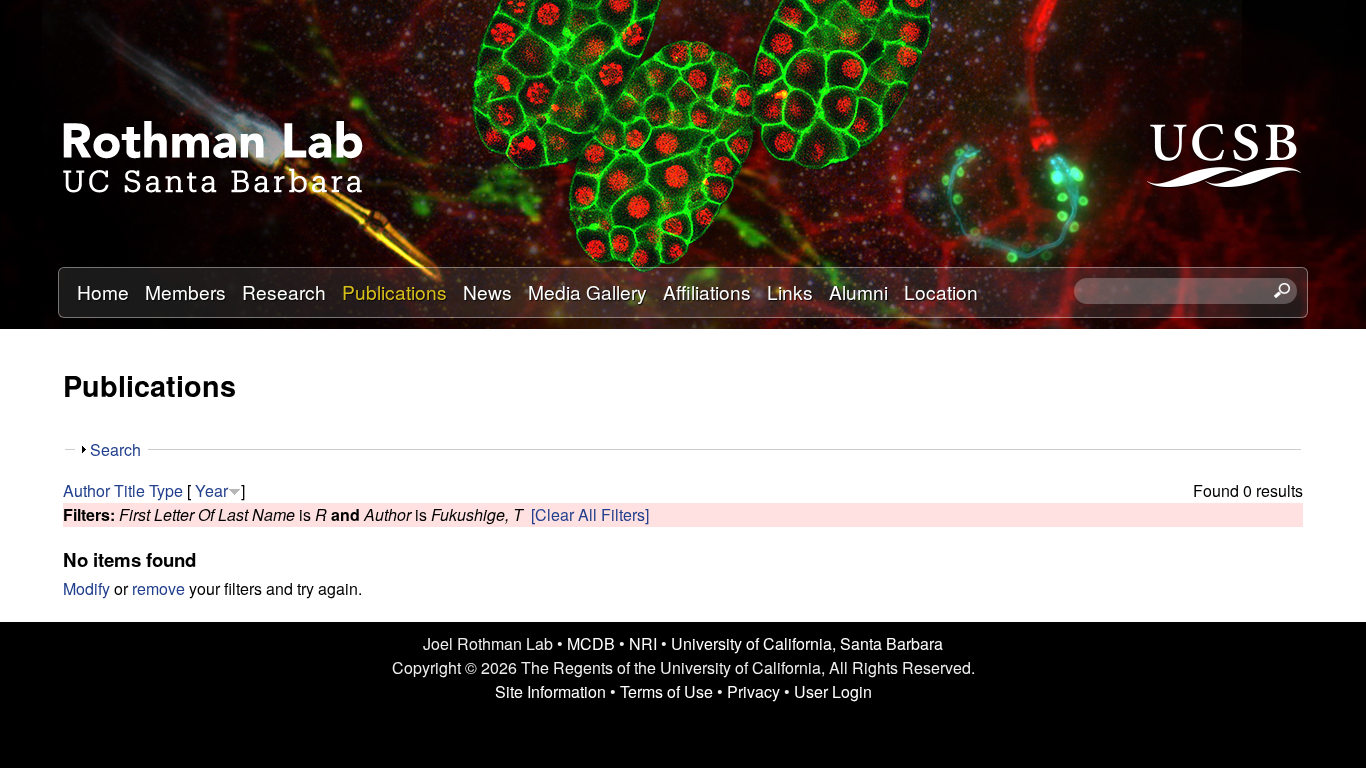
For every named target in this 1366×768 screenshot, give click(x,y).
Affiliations (707, 291)
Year (211, 490)
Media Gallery (587, 291)
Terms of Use (666, 691)
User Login (833, 691)
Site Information (550, 691)
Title (129, 490)
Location (941, 291)
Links (790, 291)
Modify (86, 588)
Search (115, 449)
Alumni (858, 291)
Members (185, 291)
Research (284, 291)
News (487, 291)
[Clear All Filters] (590, 514)
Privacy (753, 691)
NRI (643, 643)
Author (86, 490)
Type (166, 490)
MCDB (591, 643)
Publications (394, 291)
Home (103, 291)
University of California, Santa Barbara (807, 643)
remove (158, 588)
